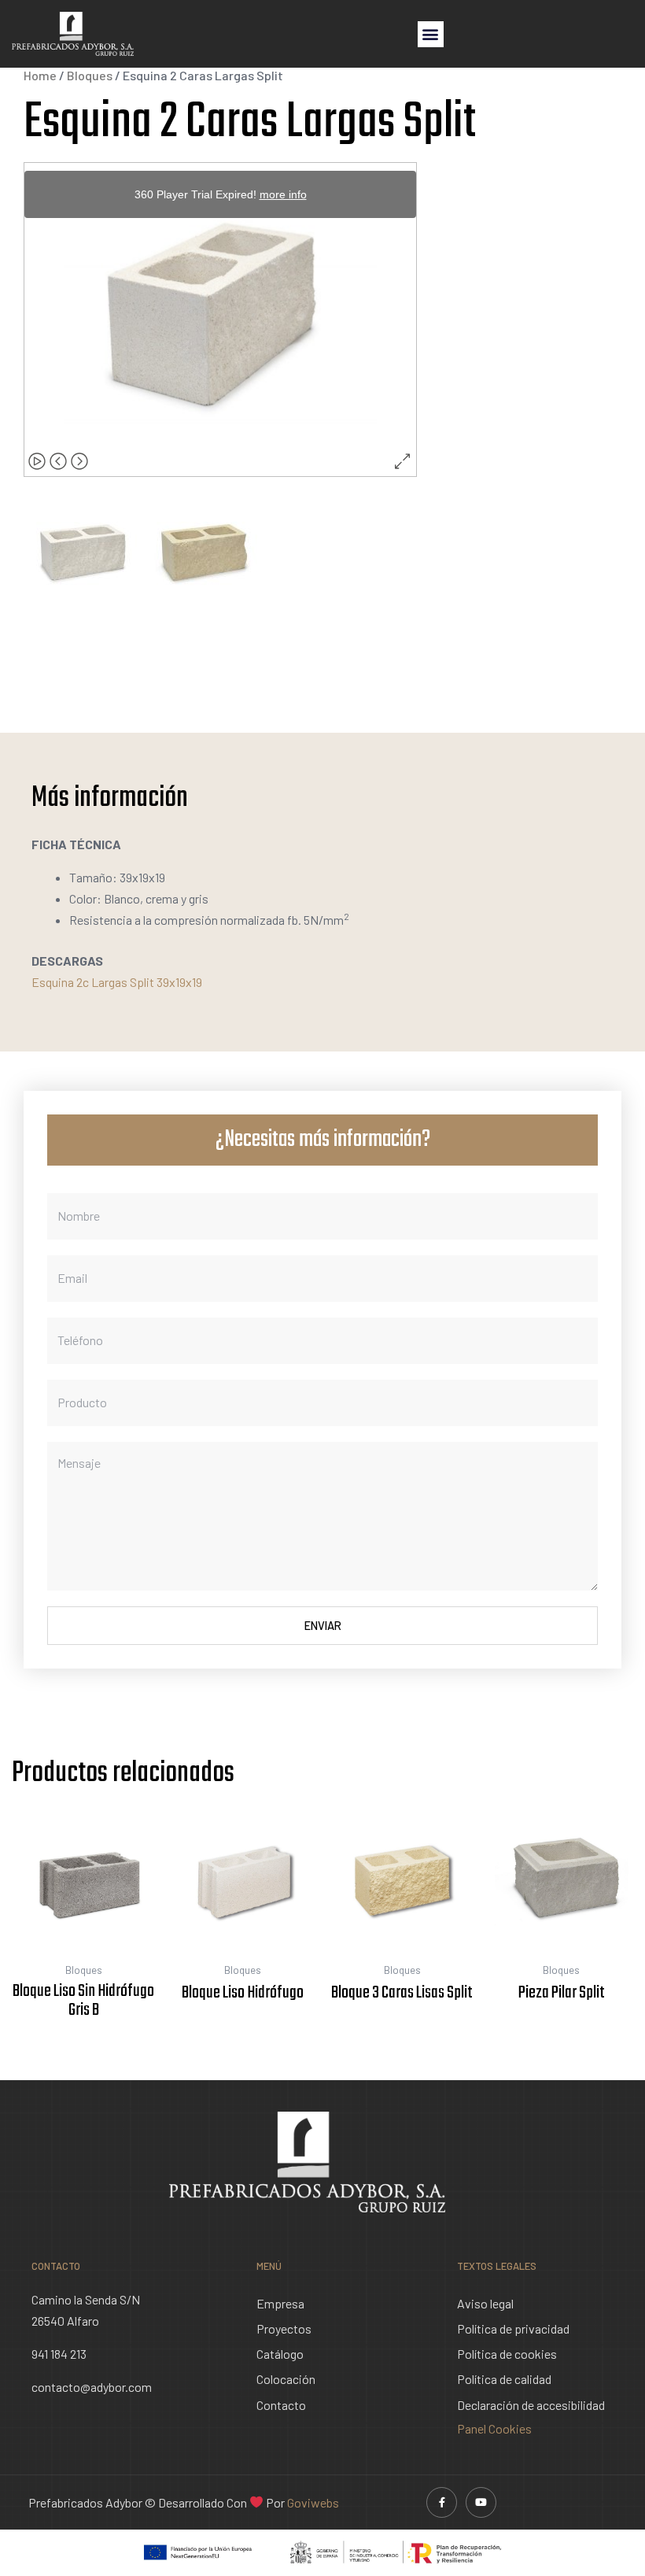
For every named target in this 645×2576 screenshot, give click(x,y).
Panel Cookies (494, 2428)
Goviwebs (313, 2502)
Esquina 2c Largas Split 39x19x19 (117, 982)
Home (40, 75)
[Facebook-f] (442, 2502)
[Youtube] (481, 2502)
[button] (431, 34)
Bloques (90, 75)
